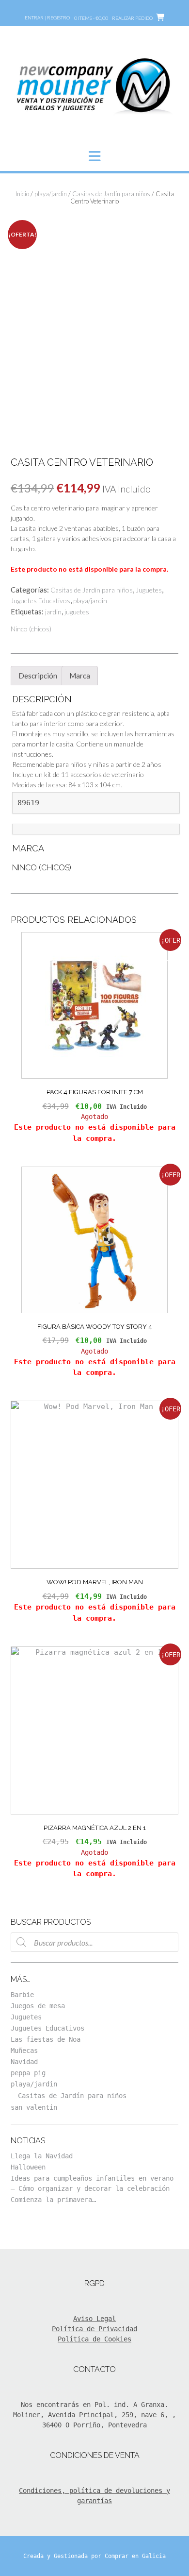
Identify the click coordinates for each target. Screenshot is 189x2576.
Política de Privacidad (94, 2329)
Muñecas (24, 2051)
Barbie (22, 1995)
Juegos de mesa (38, 2006)
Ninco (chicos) (31, 629)
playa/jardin (51, 194)
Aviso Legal (94, 2319)
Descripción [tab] (38, 676)
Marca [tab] (80, 676)
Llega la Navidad (42, 2156)
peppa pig (28, 2073)
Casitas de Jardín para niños (111, 194)
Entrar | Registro (47, 17)
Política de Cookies (94, 2339)
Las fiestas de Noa (46, 2039)
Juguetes (149, 590)
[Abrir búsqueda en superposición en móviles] (94, 1942)
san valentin (34, 2107)
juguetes (77, 612)
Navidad (24, 2062)
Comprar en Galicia (135, 2556)
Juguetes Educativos (40, 601)
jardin (53, 612)
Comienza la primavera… (53, 2200)
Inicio (22, 194)
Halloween (28, 2167)
